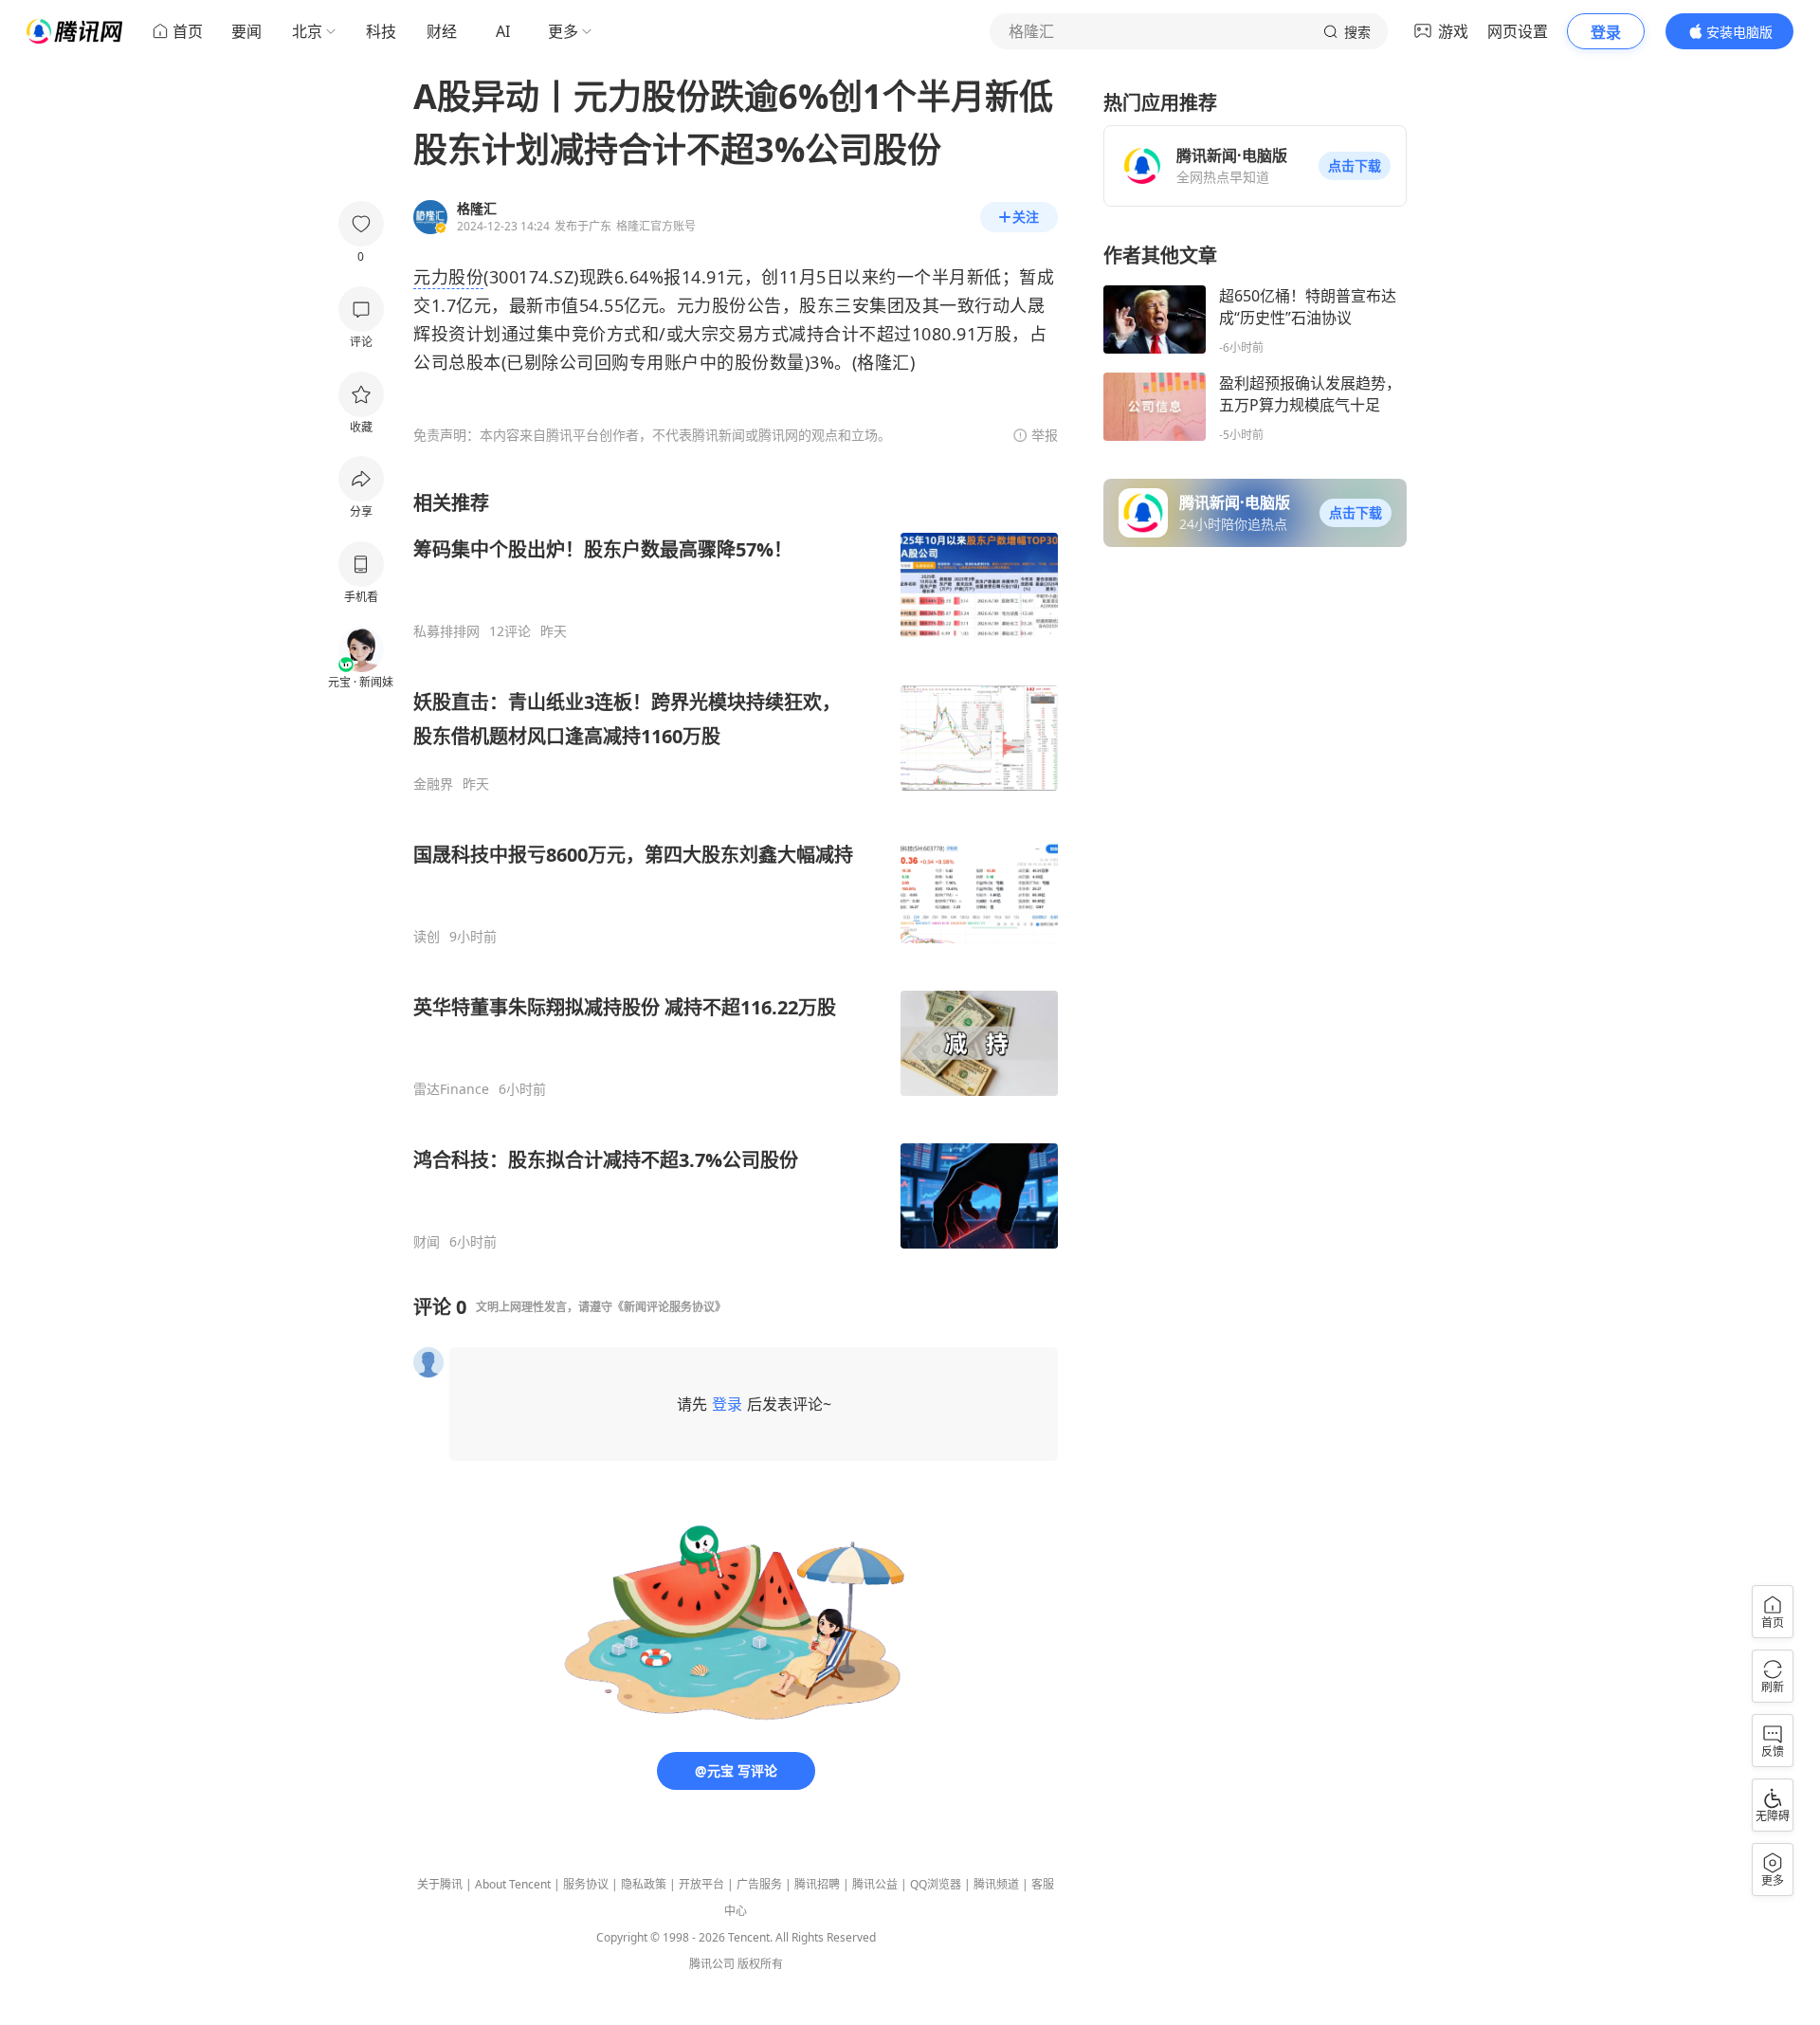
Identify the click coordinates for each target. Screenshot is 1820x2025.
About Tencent (513, 1884)
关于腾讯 (440, 1884)
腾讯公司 (712, 1964)
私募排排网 (446, 631)
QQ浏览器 (936, 1884)
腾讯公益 (875, 1884)
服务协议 (586, 1884)
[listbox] (736, 870)
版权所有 (760, 1964)
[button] (1355, 166)
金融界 (433, 784)
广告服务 (759, 1884)
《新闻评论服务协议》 (669, 1307)
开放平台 (701, 1884)
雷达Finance (451, 1089)
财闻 (427, 1242)
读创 (427, 937)
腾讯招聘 (817, 1884)
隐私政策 (644, 1884)
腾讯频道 (996, 1884)
